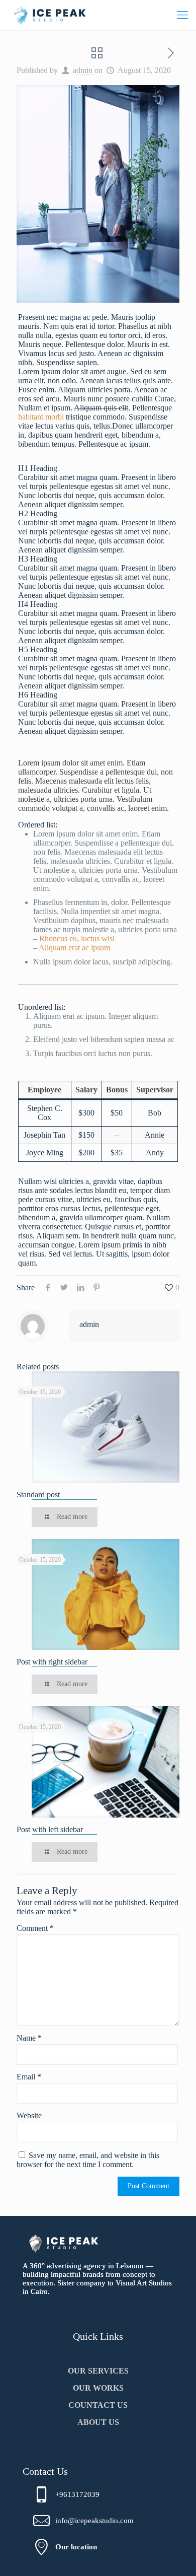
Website (29, 2115)
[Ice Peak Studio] (50, 15)
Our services (98, 2371)
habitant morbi (41, 417)
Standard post (38, 1494)
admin (83, 70)
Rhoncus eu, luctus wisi (77, 938)
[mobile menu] (182, 15)
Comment (35, 1928)
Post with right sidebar (52, 1662)
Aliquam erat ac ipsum (74, 948)
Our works (98, 2388)
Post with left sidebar (50, 1829)
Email (29, 2077)
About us (98, 2422)
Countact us (98, 2405)
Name (29, 2038)
